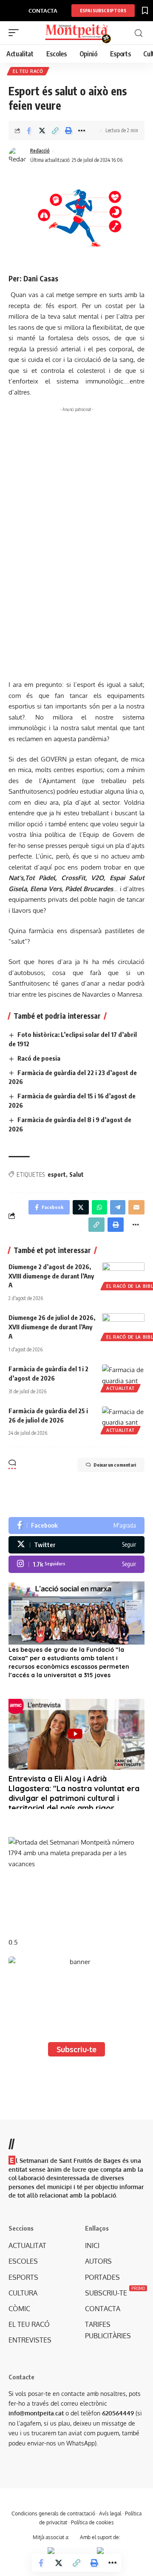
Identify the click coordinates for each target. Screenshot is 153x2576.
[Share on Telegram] (118, 1207)
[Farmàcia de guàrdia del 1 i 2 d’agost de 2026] (123, 1377)
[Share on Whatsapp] (99, 1207)
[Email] (136, 1207)
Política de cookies (92, 2522)
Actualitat (120, 1388)
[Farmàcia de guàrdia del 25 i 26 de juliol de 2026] (123, 1419)
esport (57, 1174)
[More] (82, 131)
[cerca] (139, 33)
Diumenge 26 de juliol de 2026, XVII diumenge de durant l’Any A (52, 1327)
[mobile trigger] (16, 33)
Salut (76, 1174)
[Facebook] (76, 1526)
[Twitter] (76, 1545)
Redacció (40, 151)
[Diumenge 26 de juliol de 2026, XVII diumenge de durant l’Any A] (123, 1326)
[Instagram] (76, 1564)
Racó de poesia (39, 1058)
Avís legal (110, 2513)
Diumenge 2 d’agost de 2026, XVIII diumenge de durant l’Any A (51, 1276)
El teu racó (28, 71)
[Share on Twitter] (42, 131)
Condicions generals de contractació (53, 2513)
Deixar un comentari (115, 1465)
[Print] (68, 131)
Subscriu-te (76, 2049)
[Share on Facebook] (29, 131)
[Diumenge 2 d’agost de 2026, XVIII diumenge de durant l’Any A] (123, 1275)
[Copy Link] (55, 131)
